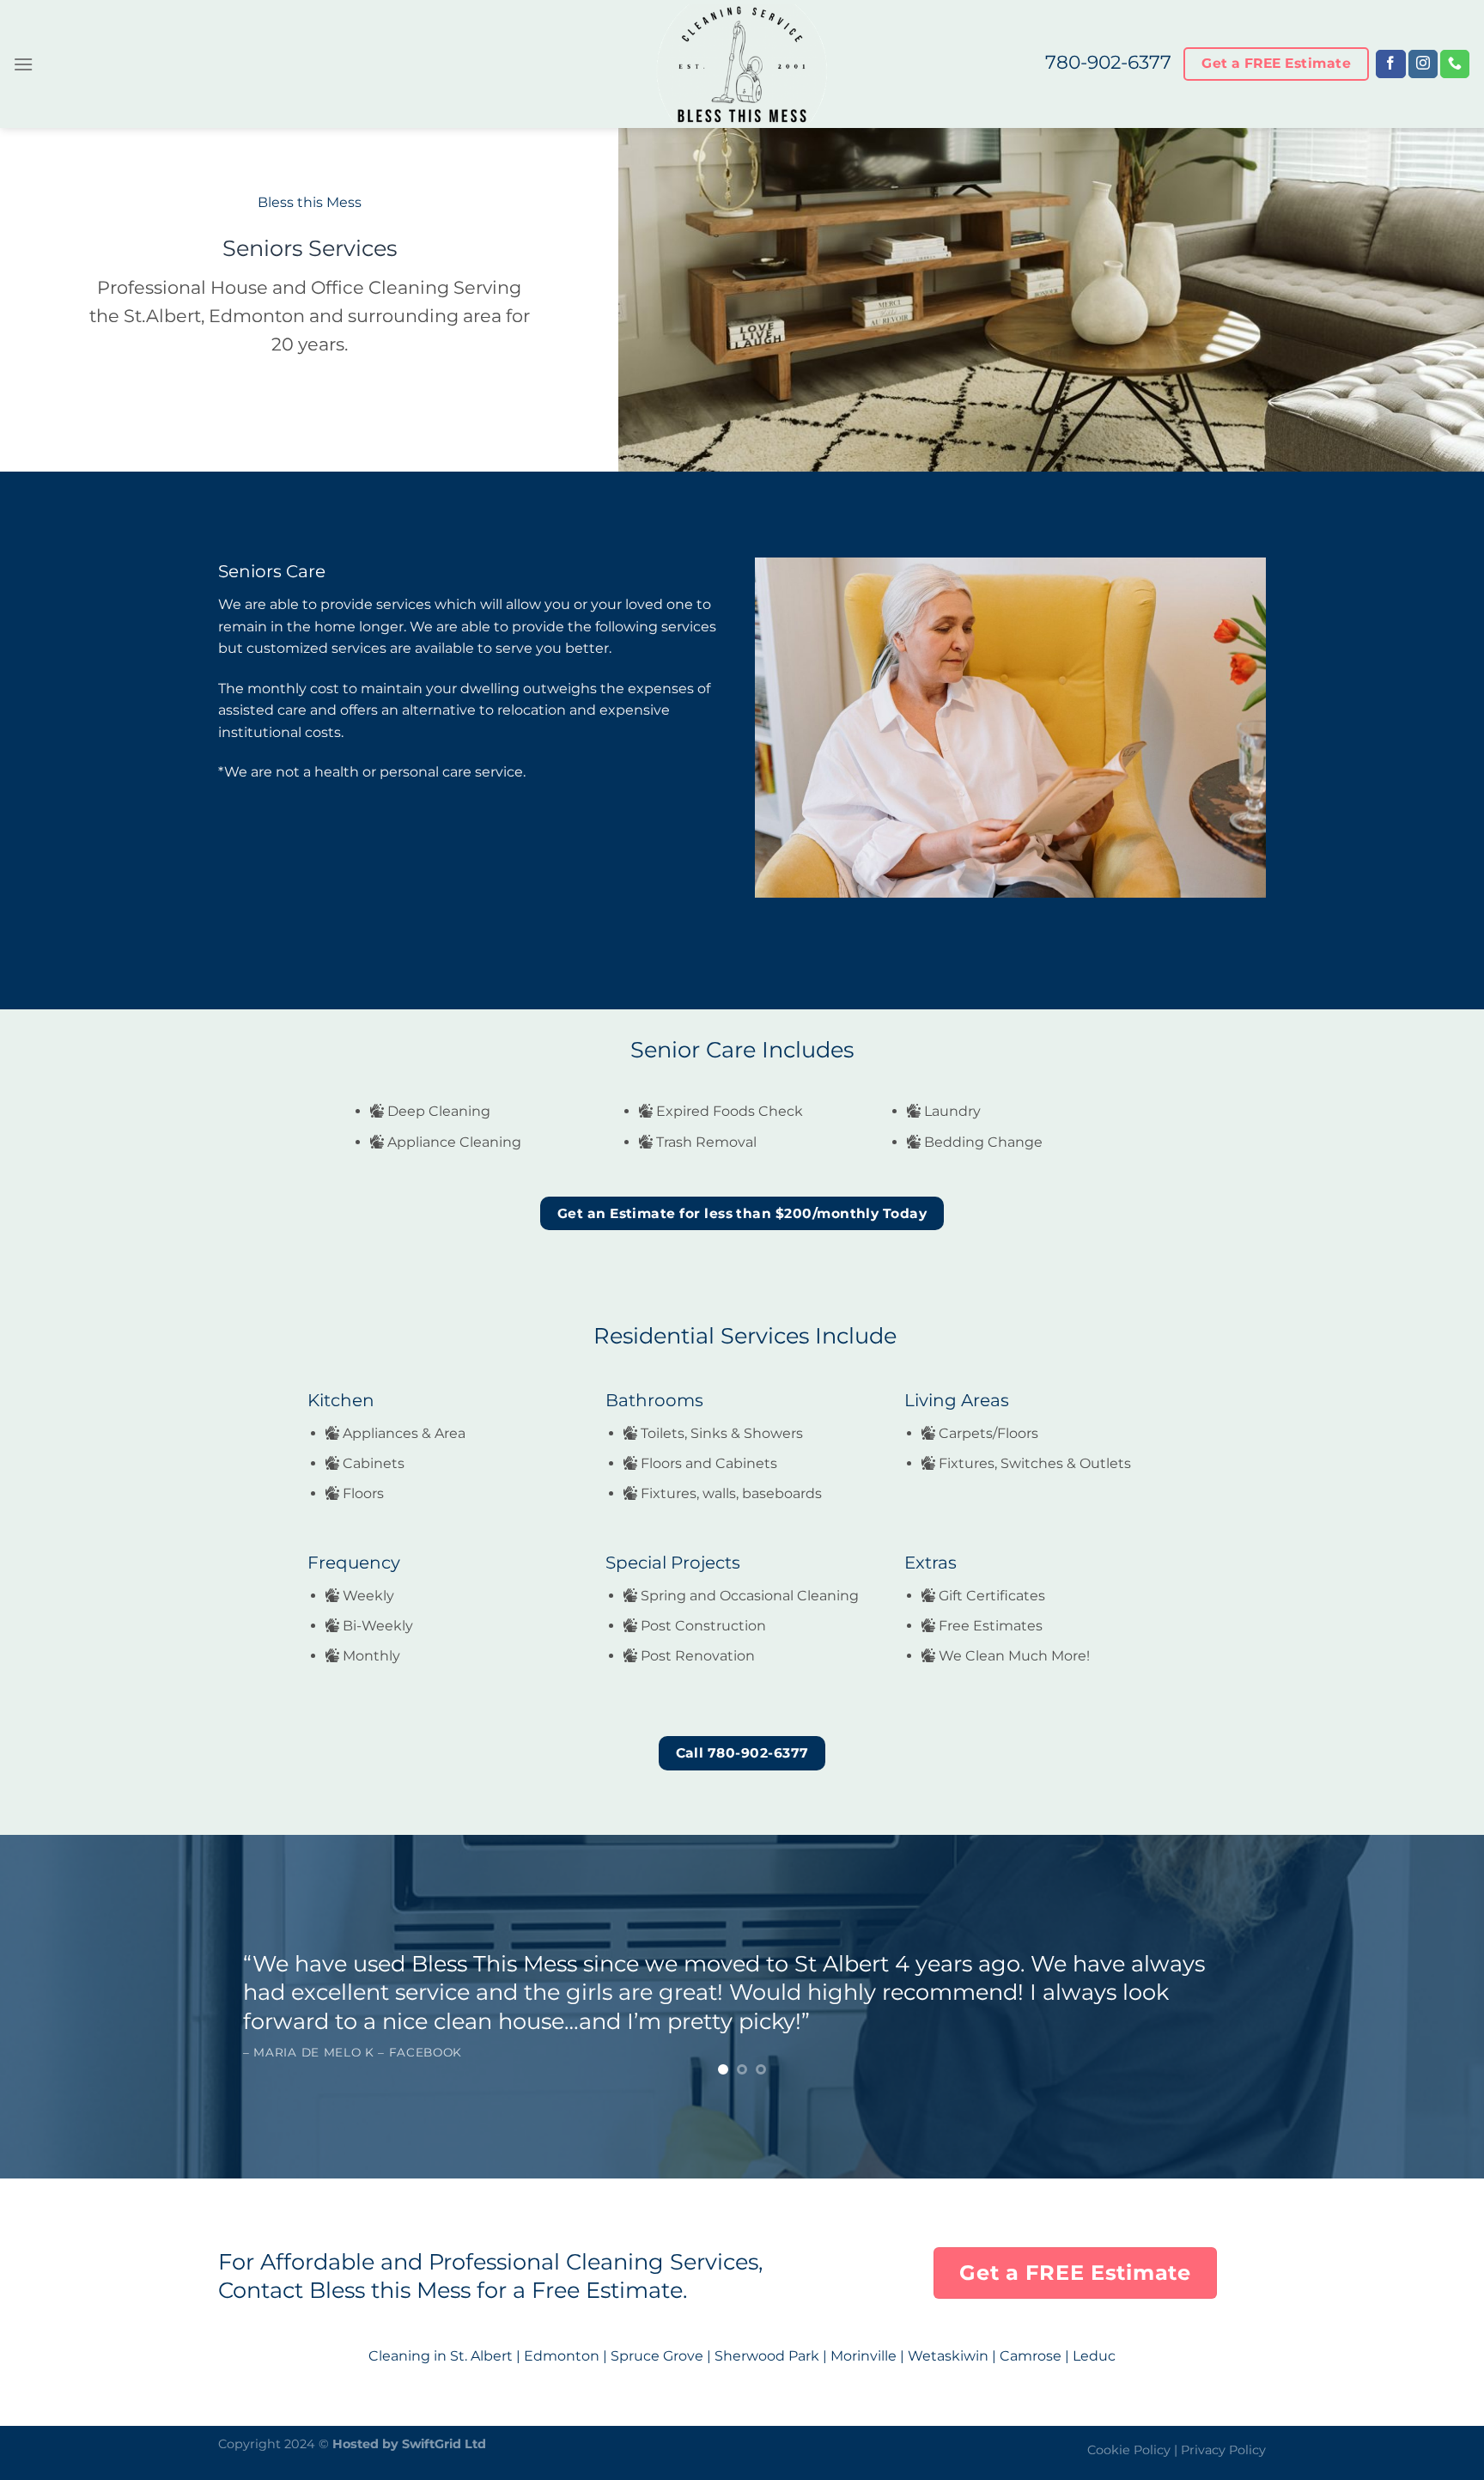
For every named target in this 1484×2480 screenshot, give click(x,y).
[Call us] (1455, 64)
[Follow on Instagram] (1423, 64)
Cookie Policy (1129, 2450)
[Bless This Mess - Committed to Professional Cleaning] (742, 64)
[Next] (1432, 2023)
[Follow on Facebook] (1390, 64)
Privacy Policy (1223, 2450)
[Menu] (23, 64)
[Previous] (52, 2023)
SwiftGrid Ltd (444, 2444)
